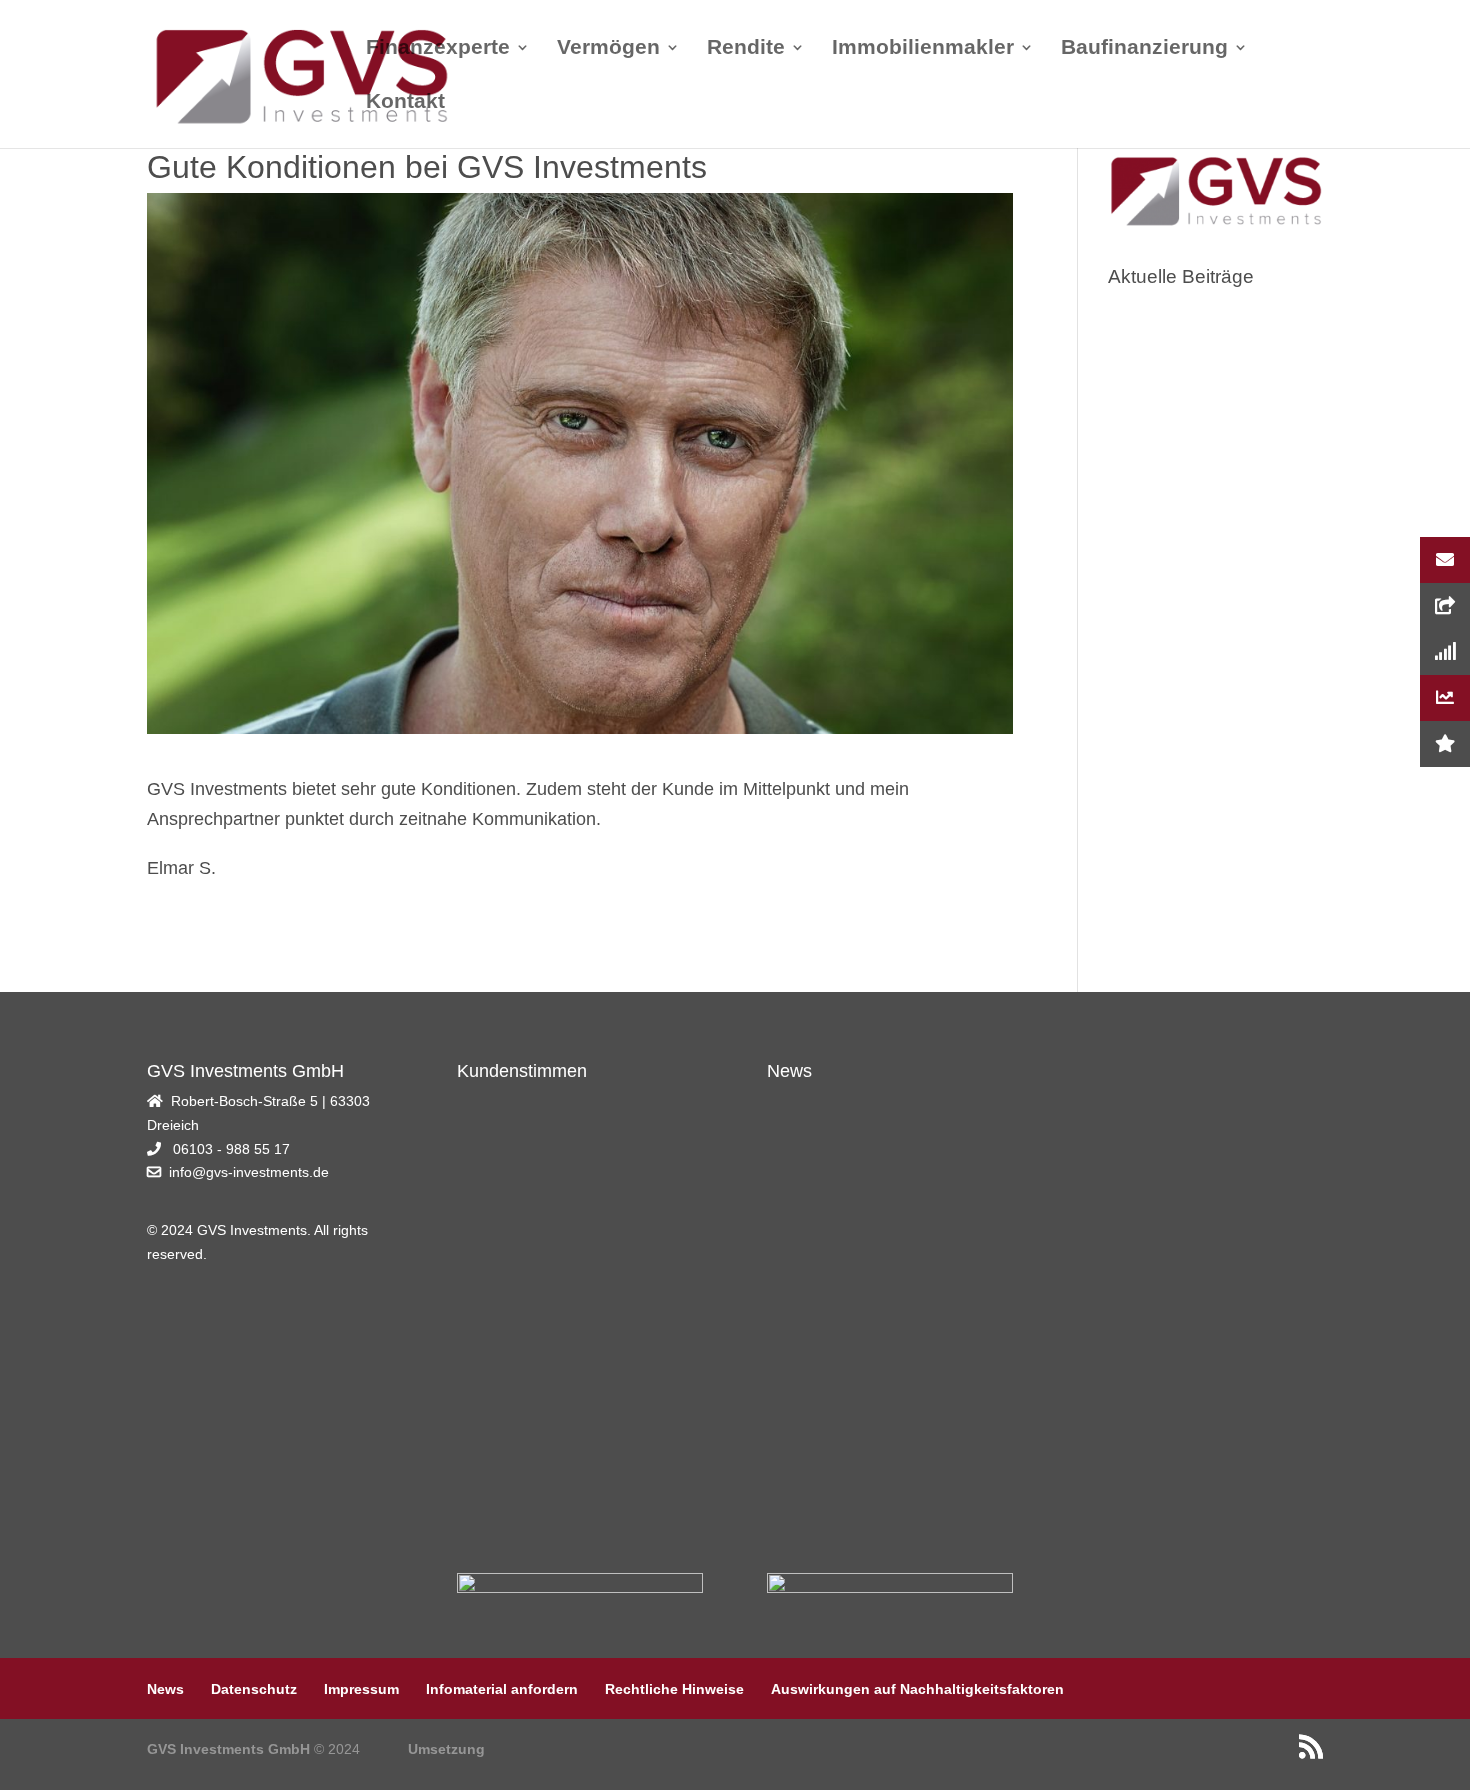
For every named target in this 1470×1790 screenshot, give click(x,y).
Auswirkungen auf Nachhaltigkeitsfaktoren (917, 1689)
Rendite (746, 49)
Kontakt (405, 103)
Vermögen (608, 49)
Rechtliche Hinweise (674, 1689)
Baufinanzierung (1144, 49)
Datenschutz (254, 1689)
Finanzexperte (438, 49)
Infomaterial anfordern (502, 1689)
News (165, 1689)
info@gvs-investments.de (249, 1172)
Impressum (361, 1689)
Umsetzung (446, 1749)
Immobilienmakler (923, 49)
